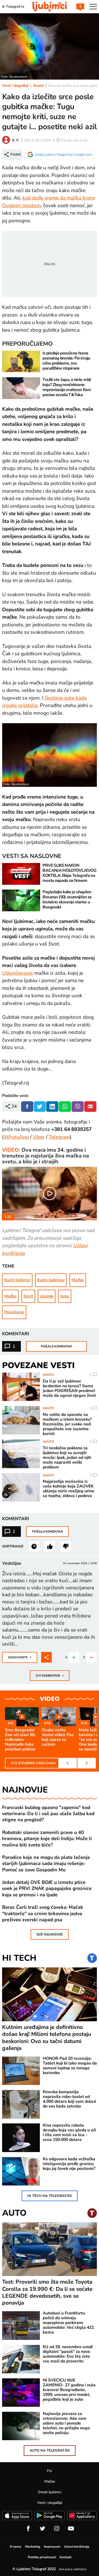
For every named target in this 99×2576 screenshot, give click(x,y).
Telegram (59, 1137)
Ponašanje (14, 1312)
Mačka (10, 1296)
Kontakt (66, 2557)
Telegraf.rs (15, 7)
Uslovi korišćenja (77, 2547)
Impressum (52, 2547)
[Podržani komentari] (50, 1546)
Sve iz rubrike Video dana (33, 1763)
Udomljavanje (18, 973)
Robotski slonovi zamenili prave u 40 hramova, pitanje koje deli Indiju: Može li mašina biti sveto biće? (47, 1839)
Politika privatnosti (42, 2557)
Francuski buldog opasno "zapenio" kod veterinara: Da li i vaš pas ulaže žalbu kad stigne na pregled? (48, 1814)
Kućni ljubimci (17, 1280)
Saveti (38, 86)
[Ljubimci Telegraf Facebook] (28, 2529)
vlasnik (47, 1296)
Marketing (33, 2547)
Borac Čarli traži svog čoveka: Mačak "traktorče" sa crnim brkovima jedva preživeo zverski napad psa (43, 1914)
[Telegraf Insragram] (57, 2529)
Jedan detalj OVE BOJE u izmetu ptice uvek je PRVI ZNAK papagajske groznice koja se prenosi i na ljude (47, 1889)
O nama (16, 2547)
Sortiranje (13, 1546)
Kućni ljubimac (51, 1280)
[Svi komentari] (34, 1546)
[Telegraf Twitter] (43, 2529)
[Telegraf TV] (71, 2529)
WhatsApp (16, 1137)
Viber (39, 1137)
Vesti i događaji (15, 86)
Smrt (28, 1296)
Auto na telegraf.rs (50, 2451)
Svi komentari (50, 1675)
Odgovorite (20, 1657)
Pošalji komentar (56, 1346)
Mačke (78, 1280)
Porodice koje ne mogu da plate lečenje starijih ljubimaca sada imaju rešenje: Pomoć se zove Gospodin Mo (46, 1864)
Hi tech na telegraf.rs (50, 2196)
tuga (65, 1296)
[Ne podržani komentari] (66, 1546)
